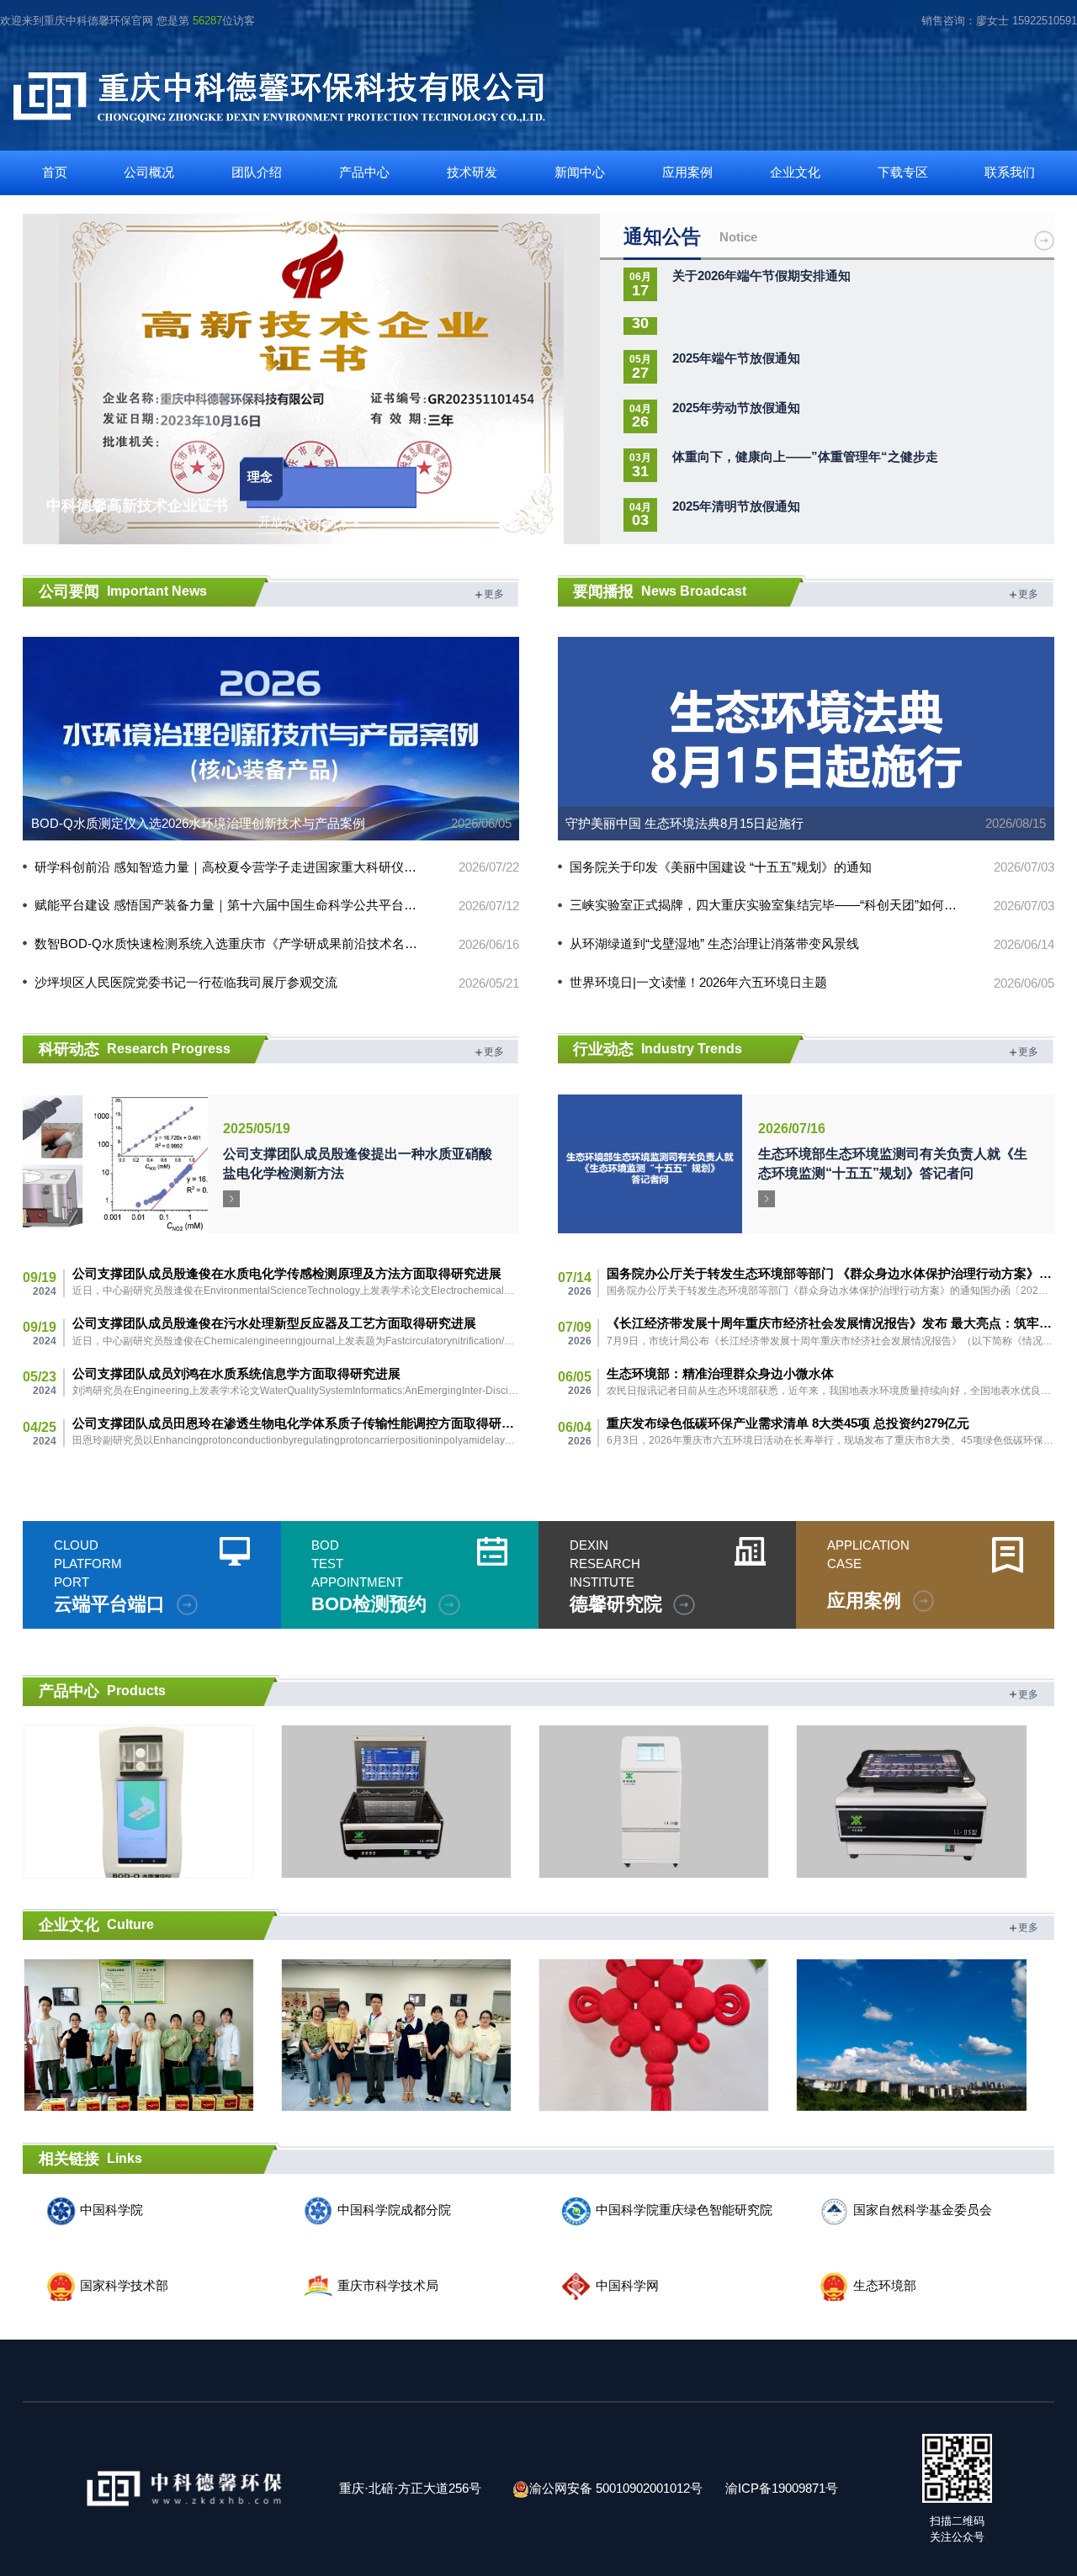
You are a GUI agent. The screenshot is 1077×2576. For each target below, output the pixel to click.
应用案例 (687, 172)
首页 (55, 172)
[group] (311, 379)
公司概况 (149, 172)
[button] (578, 375)
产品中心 (364, 172)
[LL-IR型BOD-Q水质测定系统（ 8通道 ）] (911, 1802)
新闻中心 (580, 172)
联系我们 (1010, 172)
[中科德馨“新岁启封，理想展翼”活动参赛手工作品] (396, 2035)
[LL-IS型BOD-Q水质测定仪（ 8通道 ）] (396, 1802)
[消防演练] (911, 2035)
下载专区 (903, 172)
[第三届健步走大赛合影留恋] (138, 2035)
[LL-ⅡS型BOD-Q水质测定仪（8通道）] (654, 1802)
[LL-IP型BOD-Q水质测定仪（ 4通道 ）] (138, 1802)
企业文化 (795, 172)
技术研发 (472, 172)
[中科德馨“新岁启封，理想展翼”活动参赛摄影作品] (654, 2035)
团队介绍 (257, 172)
